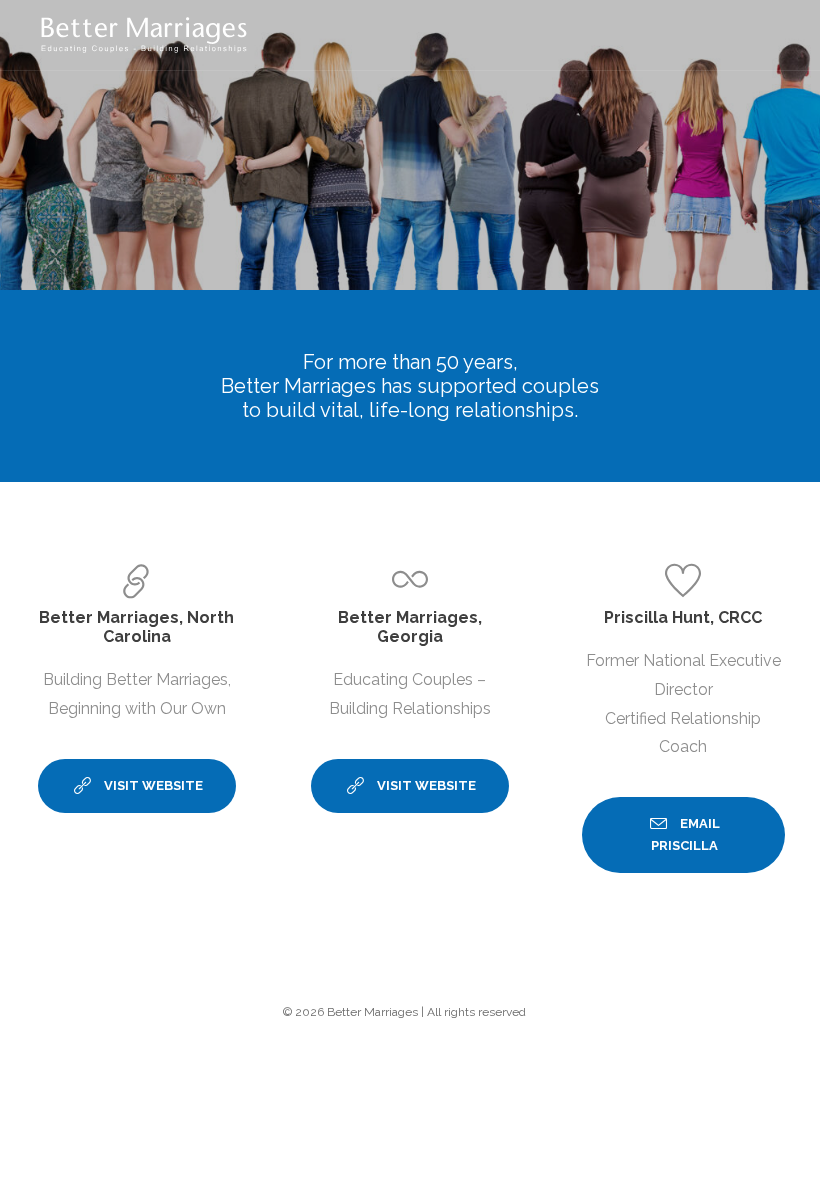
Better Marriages (372, 1012)
